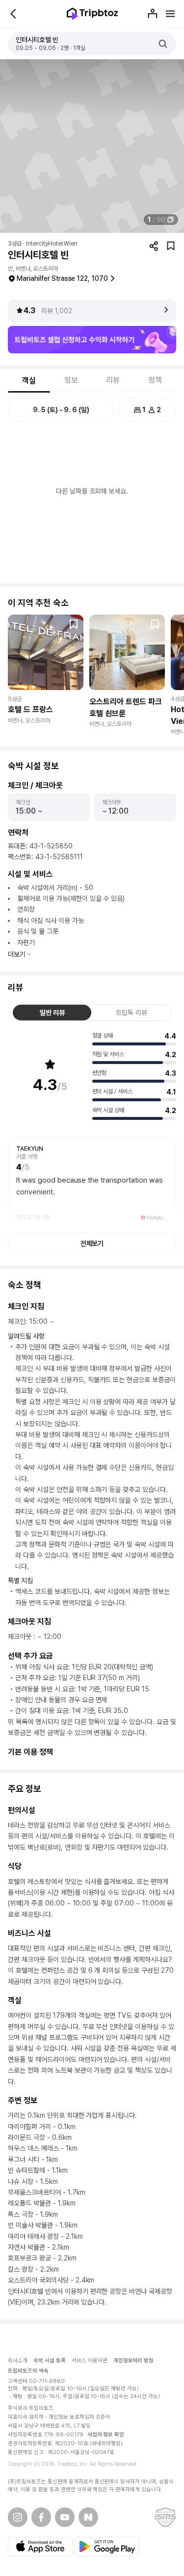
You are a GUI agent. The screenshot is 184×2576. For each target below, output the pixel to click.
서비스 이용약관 (90, 2361)
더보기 (17, 954)
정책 (155, 380)
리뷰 (113, 380)
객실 (29, 381)
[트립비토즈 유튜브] (65, 2517)
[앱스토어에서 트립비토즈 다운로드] (40, 2547)
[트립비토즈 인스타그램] (18, 2517)
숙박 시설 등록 (50, 2361)
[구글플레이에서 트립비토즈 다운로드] (107, 2547)
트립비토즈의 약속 (28, 2371)
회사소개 (18, 2361)
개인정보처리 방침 (134, 2361)
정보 (71, 380)
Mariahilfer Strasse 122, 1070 (62, 278)
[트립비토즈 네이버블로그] (88, 2517)
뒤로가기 (14, 14)
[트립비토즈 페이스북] (41, 2517)
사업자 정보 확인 (106, 2435)
